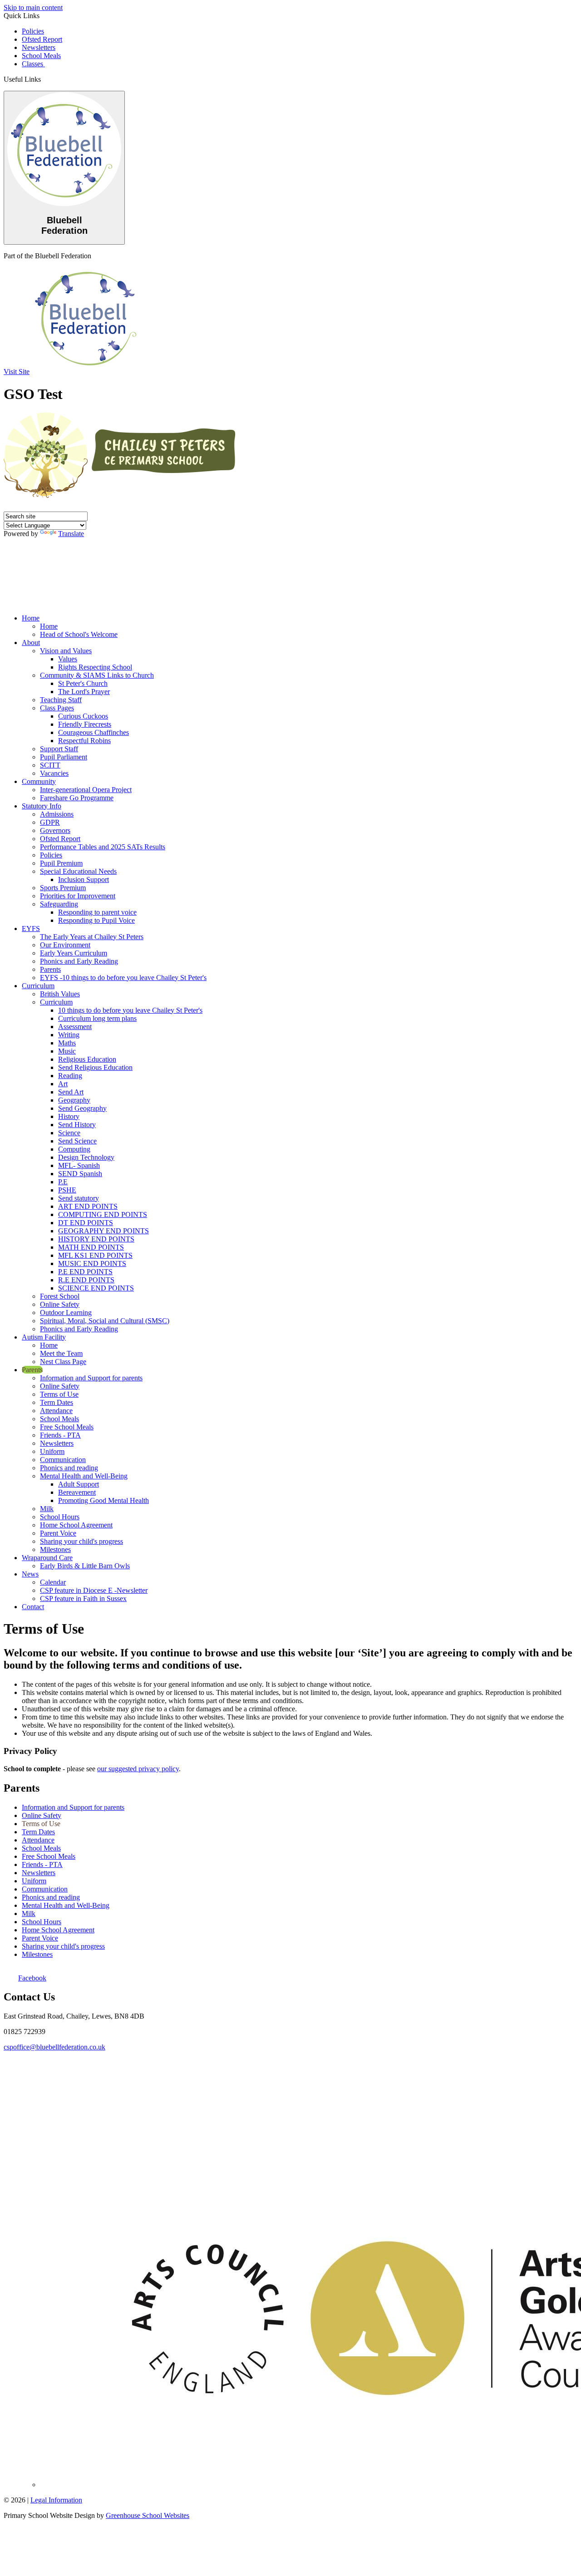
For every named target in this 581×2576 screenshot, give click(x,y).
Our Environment (65, 945)
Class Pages (57, 708)
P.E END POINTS (85, 1272)
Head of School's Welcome (79, 634)
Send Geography (82, 1108)
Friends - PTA (60, 1435)
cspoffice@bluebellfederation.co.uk (54, 2047)
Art (63, 1084)
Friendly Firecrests (85, 724)
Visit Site (17, 372)
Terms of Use (59, 1394)
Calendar (53, 1582)
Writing (69, 1035)
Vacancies (54, 773)
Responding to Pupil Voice (96, 920)
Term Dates (57, 1402)
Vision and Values (66, 651)
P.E (63, 1182)
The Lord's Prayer (84, 692)
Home (31, 618)
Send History (77, 1125)
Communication (63, 1460)
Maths (67, 1043)
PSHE (67, 1190)
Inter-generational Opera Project (86, 790)
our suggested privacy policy (138, 1769)
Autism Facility (44, 1337)
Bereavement (77, 1492)
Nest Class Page (63, 1362)
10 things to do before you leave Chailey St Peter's (130, 1010)
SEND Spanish (80, 1174)
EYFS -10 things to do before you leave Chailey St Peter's (123, 978)
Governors (55, 830)
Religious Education (87, 1059)
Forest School (60, 1296)
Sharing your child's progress (81, 1541)
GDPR (50, 822)
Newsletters (39, 47)
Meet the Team (61, 1353)
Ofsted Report (42, 39)
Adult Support (79, 1484)
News (30, 1574)
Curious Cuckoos (83, 716)
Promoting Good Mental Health (103, 1500)
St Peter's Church (83, 683)
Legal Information (56, 2500)
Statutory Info (42, 806)
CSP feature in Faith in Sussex (83, 1598)
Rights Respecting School (95, 667)
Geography (74, 1100)
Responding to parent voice (97, 912)
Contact (33, 1607)
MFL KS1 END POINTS (95, 1255)
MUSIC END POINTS (92, 1263)
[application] (290, 2099)
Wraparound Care (47, 1558)
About (31, 643)
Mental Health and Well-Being (84, 1476)
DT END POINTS (86, 1223)
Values (68, 659)
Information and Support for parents (91, 1378)
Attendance (56, 1411)
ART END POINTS (88, 1206)
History (69, 1116)
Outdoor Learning (66, 1313)
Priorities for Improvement (78, 896)
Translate (71, 534)
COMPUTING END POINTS (103, 1214)
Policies (33, 31)
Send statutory (79, 1198)
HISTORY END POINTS (96, 1239)
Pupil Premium (61, 863)
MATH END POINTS (91, 1247)
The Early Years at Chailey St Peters (92, 937)
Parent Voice (58, 1533)
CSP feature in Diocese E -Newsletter (94, 1590)
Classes (33, 64)
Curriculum (38, 986)
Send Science (77, 1141)
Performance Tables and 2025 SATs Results (103, 847)
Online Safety (60, 1304)
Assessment (75, 1027)
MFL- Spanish (79, 1165)
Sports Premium (63, 888)
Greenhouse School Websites (148, 2515)
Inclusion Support (84, 879)
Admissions (57, 814)
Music (67, 1051)
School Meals (41, 56)
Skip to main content (33, 7)
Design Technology (86, 1157)
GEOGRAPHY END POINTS (103, 1231)
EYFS (31, 928)
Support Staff (59, 749)
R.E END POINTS (86, 1280)
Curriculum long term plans (97, 1018)
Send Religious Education (95, 1067)
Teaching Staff (61, 700)
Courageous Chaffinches (94, 732)
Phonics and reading (69, 1468)
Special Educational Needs (78, 871)
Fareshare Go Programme (77, 798)
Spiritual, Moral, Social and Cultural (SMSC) (105, 1321)
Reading (70, 1076)
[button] (44, 79)
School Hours (60, 1517)
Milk (47, 1509)
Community (39, 781)
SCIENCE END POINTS (96, 1288)
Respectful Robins (84, 741)
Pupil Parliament (64, 757)
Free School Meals (67, 1427)
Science (69, 1133)
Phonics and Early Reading (79, 961)
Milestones (55, 1549)
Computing (74, 1149)
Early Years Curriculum (74, 953)
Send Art (71, 1092)
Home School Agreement (76, 1525)
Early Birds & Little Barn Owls (85, 1566)
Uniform (52, 1451)
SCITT (50, 765)
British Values (60, 994)
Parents (50, 969)
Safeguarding (59, 904)
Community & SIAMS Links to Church (97, 675)
